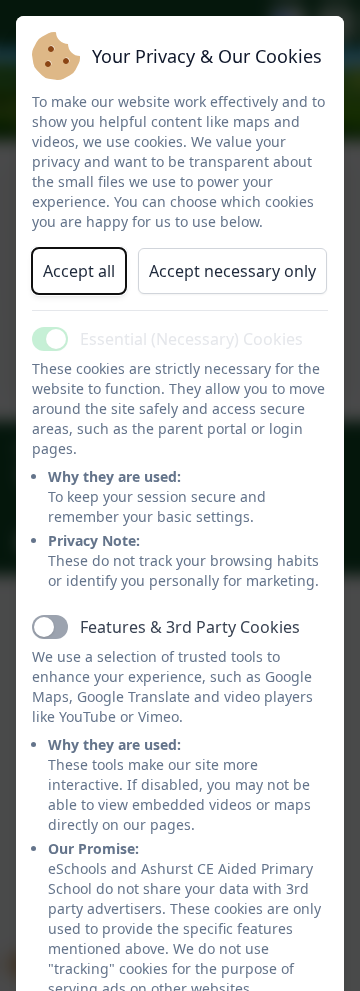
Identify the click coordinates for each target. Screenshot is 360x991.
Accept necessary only (232, 271)
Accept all (79, 271)
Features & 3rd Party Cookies (190, 627)
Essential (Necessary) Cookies (191, 339)
